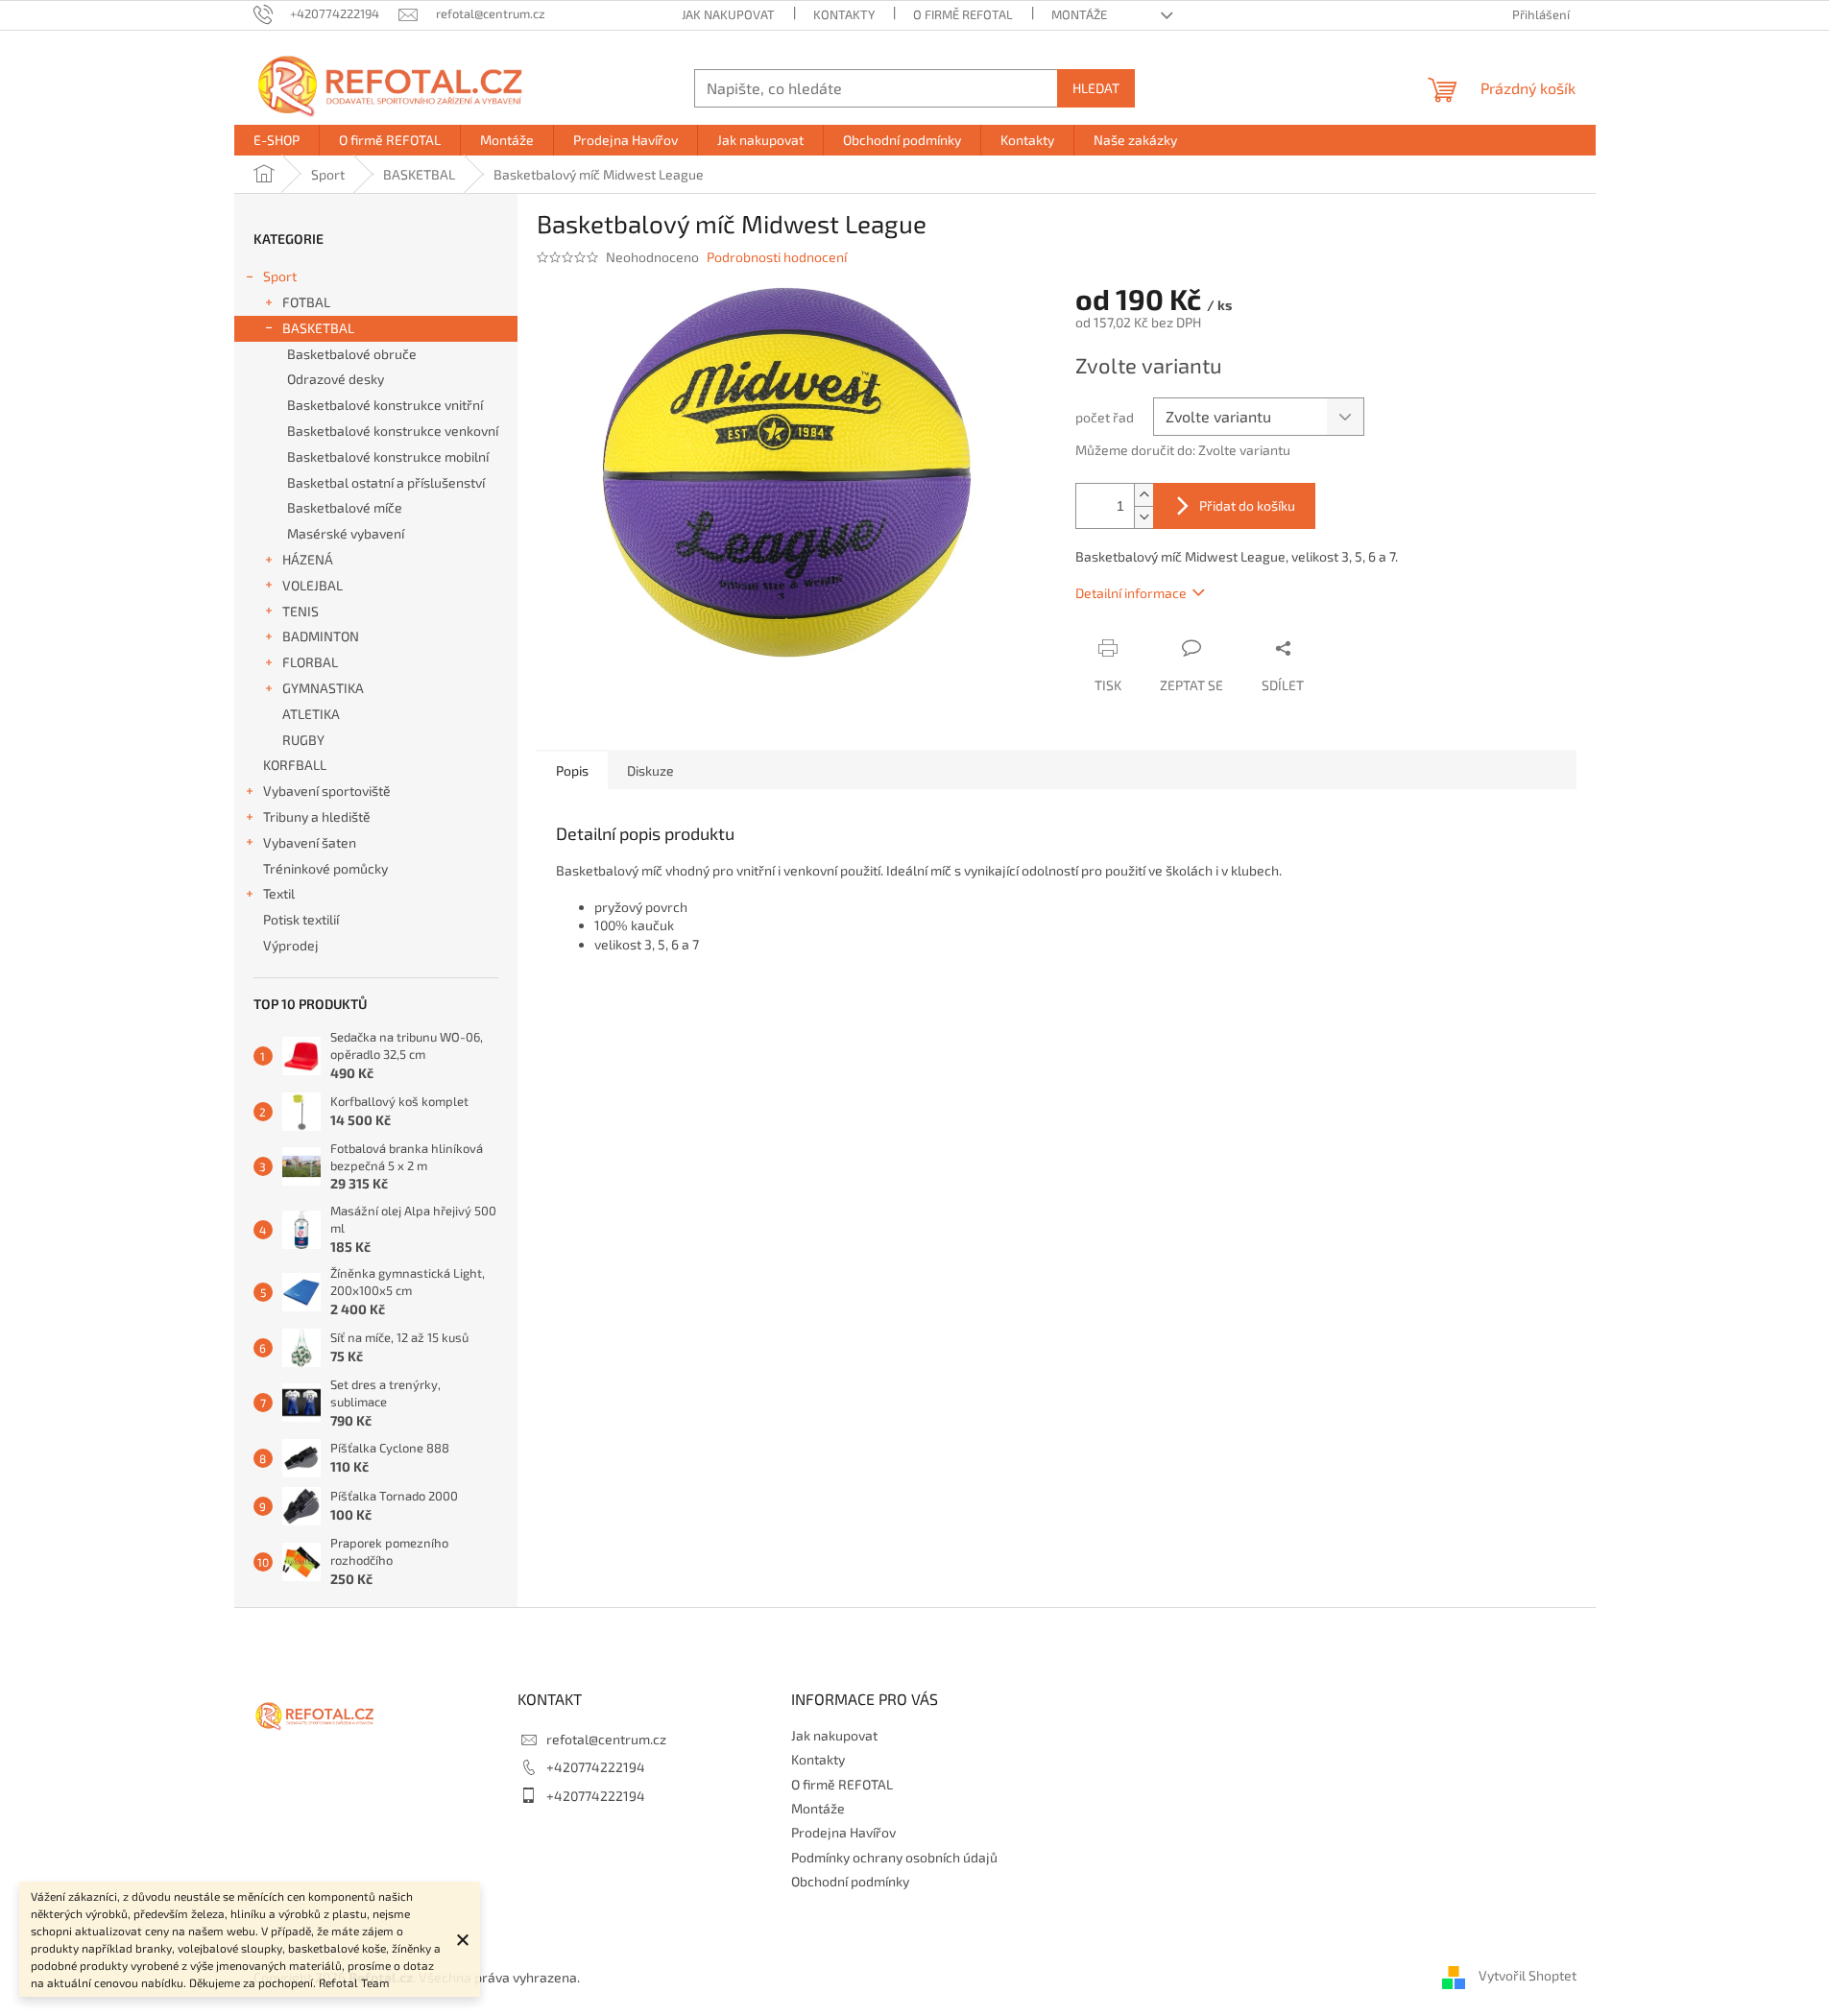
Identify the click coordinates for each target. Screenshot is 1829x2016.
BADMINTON (321, 636)
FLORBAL (310, 662)
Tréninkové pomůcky (325, 868)
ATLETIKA (311, 714)
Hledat (1096, 88)
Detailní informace (1131, 593)
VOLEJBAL (313, 585)
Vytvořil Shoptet (1528, 1975)
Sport (280, 276)
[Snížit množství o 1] (1143, 517)
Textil (279, 893)
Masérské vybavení (346, 533)
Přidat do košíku (1247, 505)
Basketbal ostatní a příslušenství (386, 482)
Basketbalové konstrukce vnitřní (385, 405)
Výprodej (291, 945)
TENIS (301, 611)
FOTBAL (306, 302)
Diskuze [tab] (650, 770)
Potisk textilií (301, 919)
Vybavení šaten (310, 842)
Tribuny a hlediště (317, 816)
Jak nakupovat (728, 14)
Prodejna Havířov (843, 1832)
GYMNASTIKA (323, 688)
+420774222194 (596, 1767)
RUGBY (303, 740)
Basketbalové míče (345, 507)
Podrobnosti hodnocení (777, 257)
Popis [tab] (572, 770)
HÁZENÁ (308, 559)
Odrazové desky (336, 379)
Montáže (1079, 14)
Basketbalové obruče (352, 354)
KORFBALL (295, 765)
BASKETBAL (318, 328)
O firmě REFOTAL (963, 14)
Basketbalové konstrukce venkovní (393, 431)
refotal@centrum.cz (606, 1739)
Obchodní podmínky (850, 1881)
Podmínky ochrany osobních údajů (894, 1857)
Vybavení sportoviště (327, 791)
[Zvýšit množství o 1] (1143, 495)
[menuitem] (277, 140)
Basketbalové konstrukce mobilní (388, 456)
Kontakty (844, 14)
